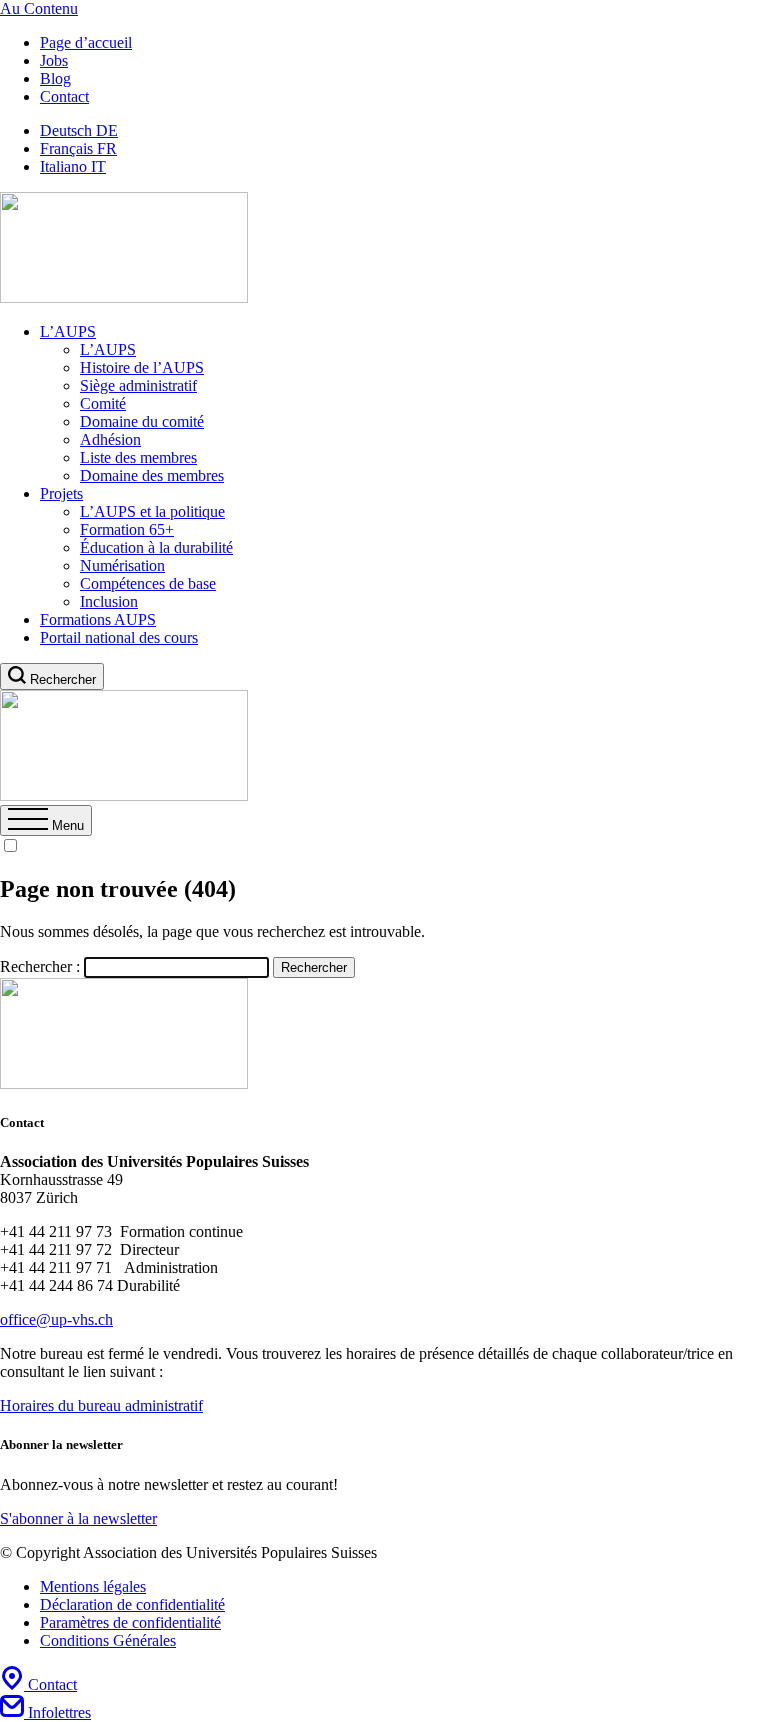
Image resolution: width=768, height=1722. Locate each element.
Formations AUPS (98, 619)
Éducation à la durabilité (156, 547)
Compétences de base (148, 583)
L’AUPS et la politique (152, 511)
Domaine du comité (142, 421)
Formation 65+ (127, 529)
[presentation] (46, 825)
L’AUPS (68, 331)
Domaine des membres (152, 475)
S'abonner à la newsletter (78, 1518)
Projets (61, 493)
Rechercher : (40, 966)
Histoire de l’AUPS (142, 367)
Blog (55, 78)
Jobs (54, 60)
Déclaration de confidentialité (132, 1604)
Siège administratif (138, 385)
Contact (64, 96)
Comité (103, 403)
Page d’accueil (86, 42)
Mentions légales (93, 1586)
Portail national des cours (119, 637)
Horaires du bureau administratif (101, 1405)
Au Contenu (39, 8)
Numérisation (122, 565)
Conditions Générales (108, 1640)
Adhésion (110, 439)
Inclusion (109, 601)
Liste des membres (138, 457)
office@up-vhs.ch (56, 1319)
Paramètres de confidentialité (130, 1622)
